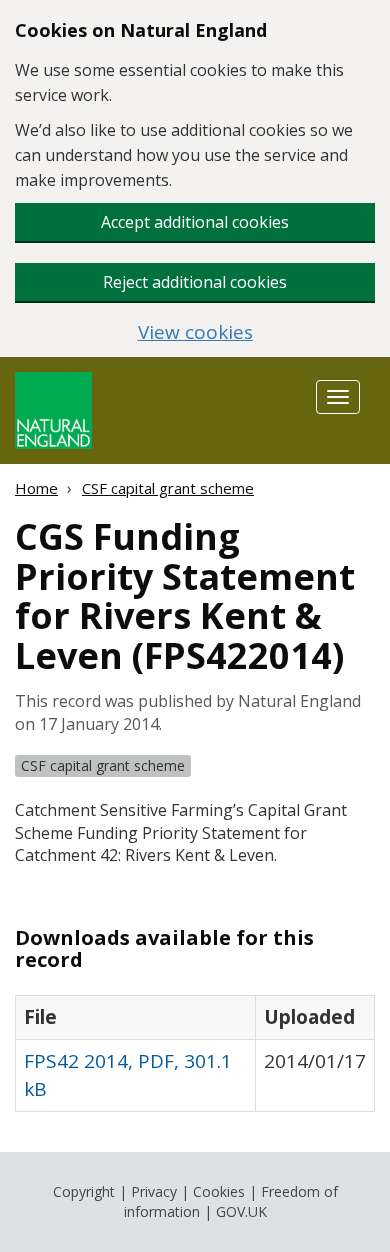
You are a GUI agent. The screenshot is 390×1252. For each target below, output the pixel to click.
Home (36, 488)
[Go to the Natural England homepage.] (53, 408)
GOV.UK (241, 1211)
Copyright (84, 1191)
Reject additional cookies (195, 282)
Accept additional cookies (195, 222)
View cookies (195, 332)
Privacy (154, 1191)
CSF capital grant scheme (168, 488)
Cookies (219, 1191)
